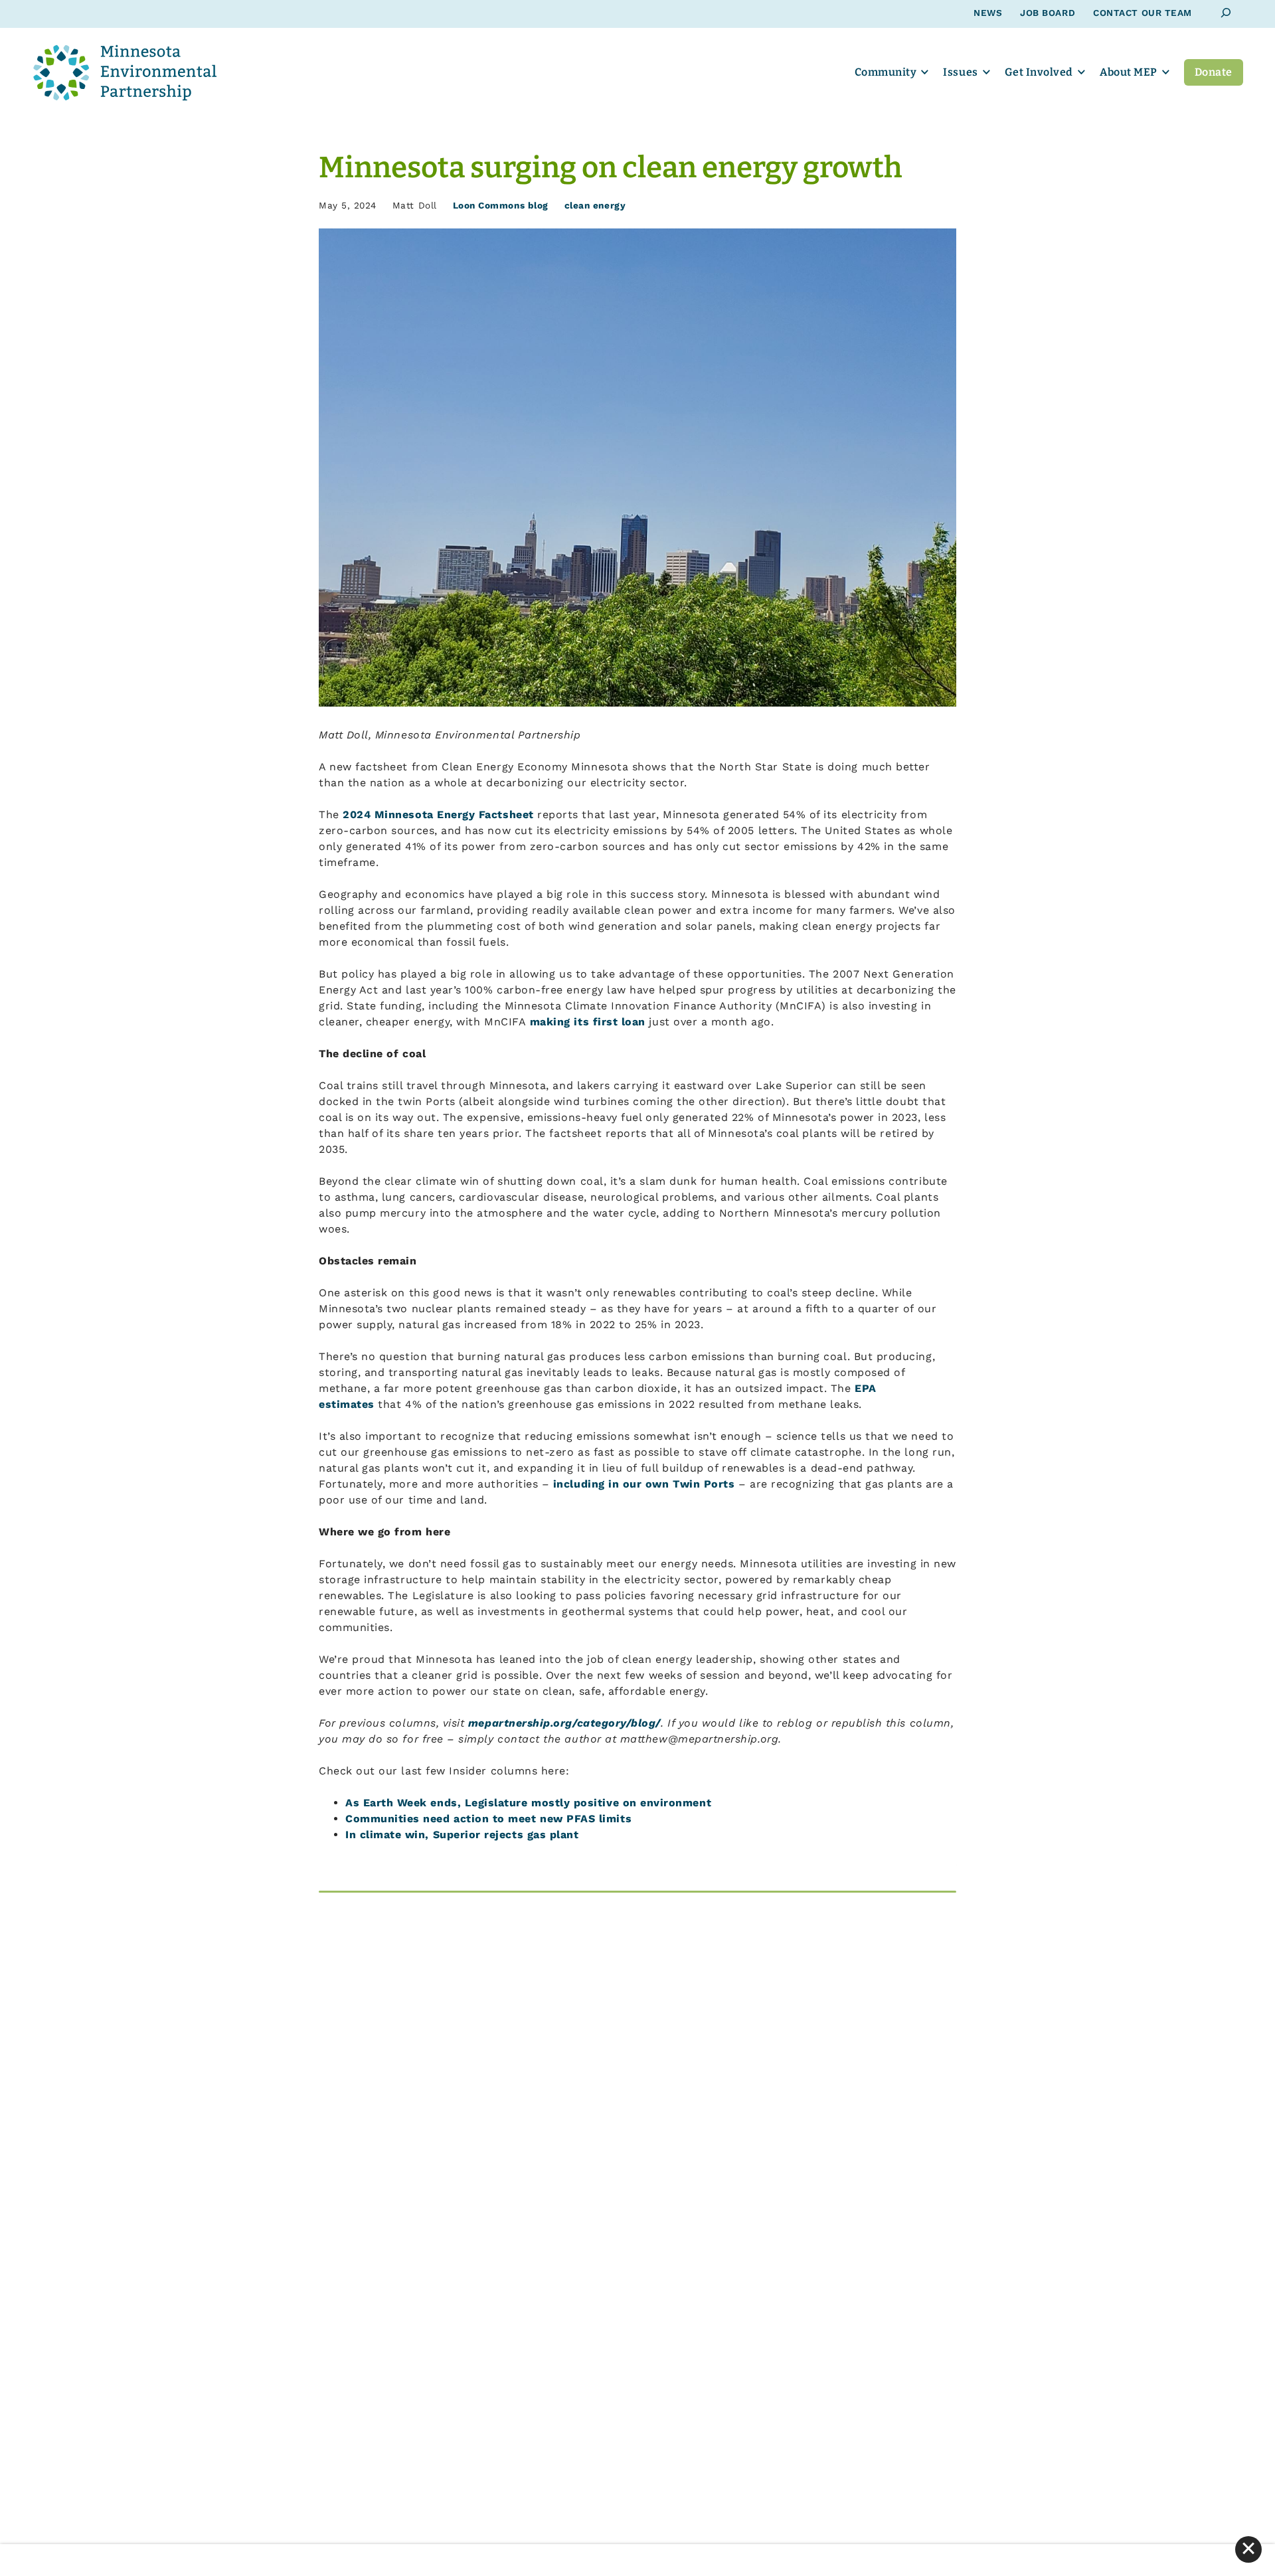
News (988, 13)
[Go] (1226, 13)
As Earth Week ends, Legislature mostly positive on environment (528, 1803)
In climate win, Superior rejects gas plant (462, 1835)
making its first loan (588, 1022)
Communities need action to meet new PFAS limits (488, 1819)
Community (886, 72)
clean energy (595, 205)
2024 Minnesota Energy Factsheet (438, 815)
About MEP (1129, 72)
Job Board (1048, 13)
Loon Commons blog (501, 205)
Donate (1214, 72)
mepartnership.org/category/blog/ (564, 1723)
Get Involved (1039, 72)
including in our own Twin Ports (644, 1484)
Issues (960, 72)
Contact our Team (1143, 13)
